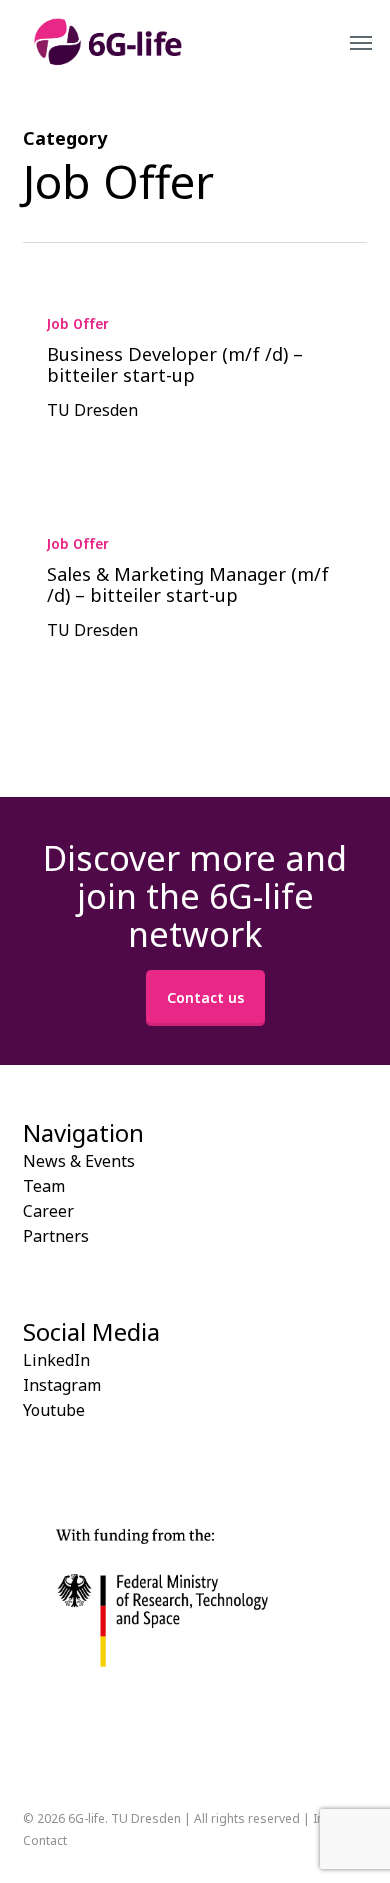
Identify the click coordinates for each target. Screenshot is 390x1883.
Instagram (62, 1385)
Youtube (54, 1410)
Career (48, 1211)
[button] (361, 42)
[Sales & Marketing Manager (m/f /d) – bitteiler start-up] (194, 587)
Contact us (205, 997)
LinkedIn (56, 1360)
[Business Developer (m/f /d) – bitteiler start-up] (194, 367)
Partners (56, 1236)
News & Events (79, 1161)
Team (44, 1186)
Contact (45, 1840)
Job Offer (78, 324)
